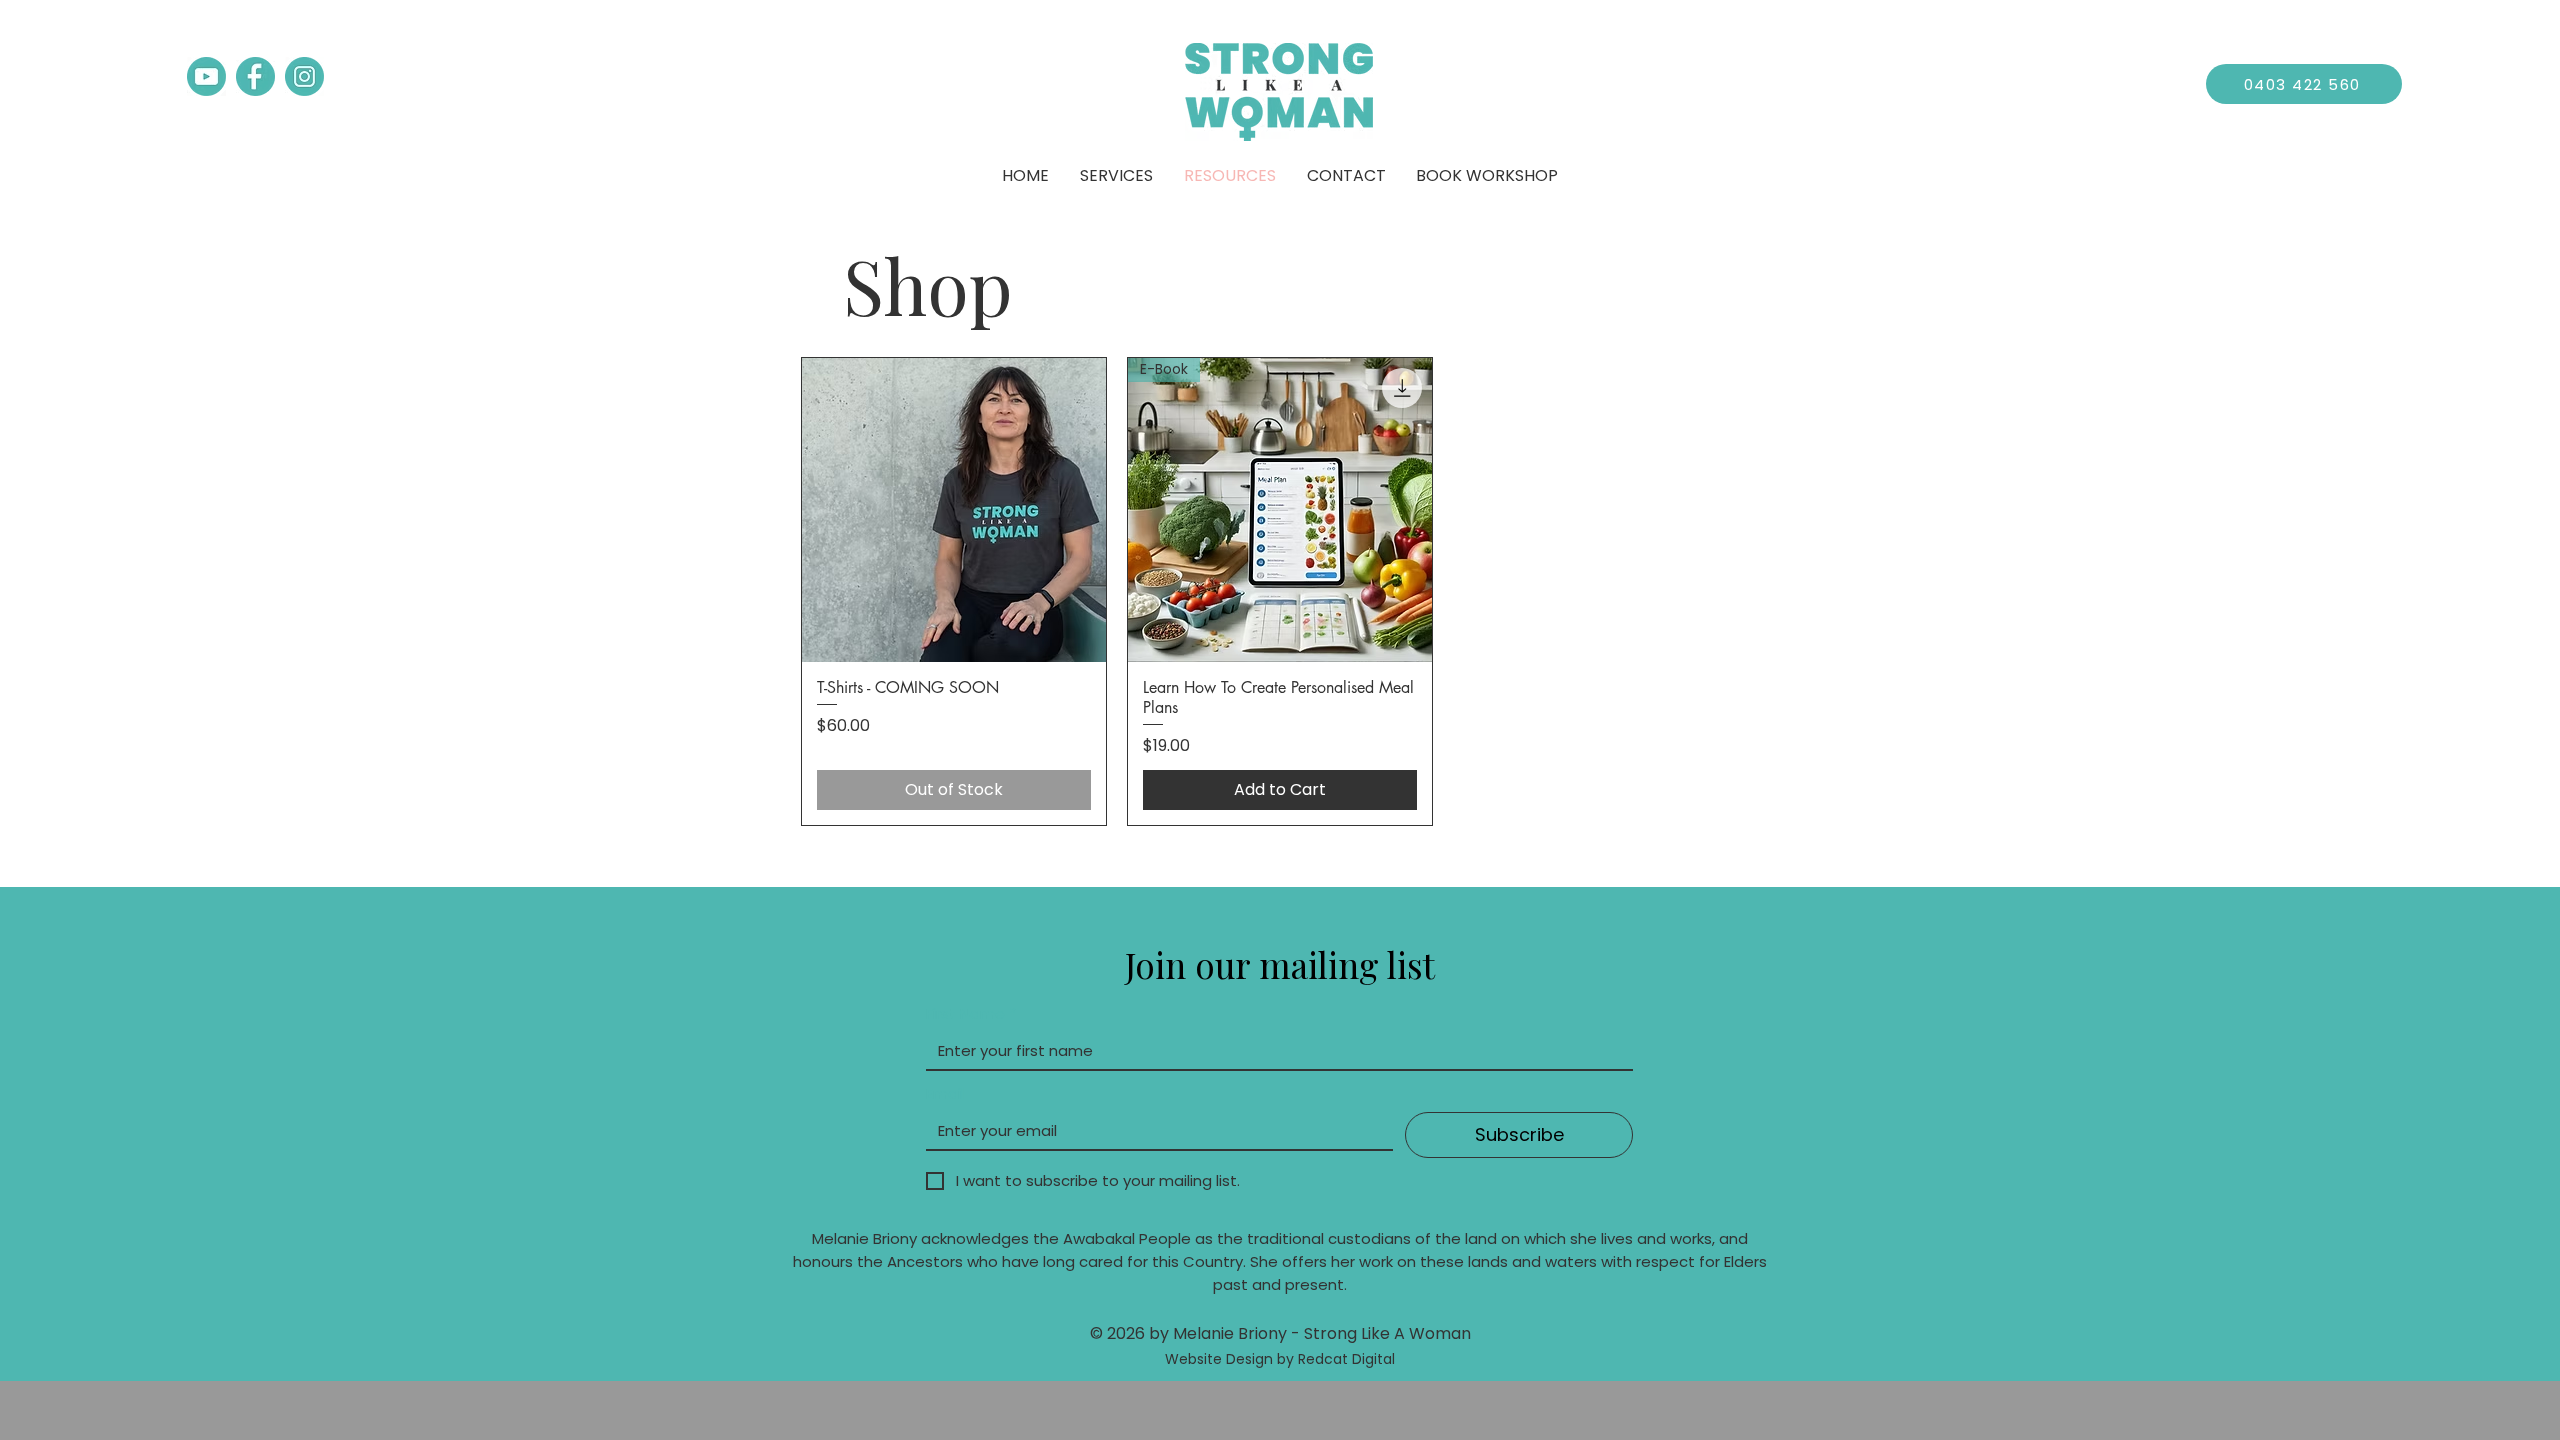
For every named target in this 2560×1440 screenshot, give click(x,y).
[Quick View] (954, 510)
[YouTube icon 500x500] (206, 76)
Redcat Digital (1346, 1359)
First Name (971, 1013)
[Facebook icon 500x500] (255, 76)
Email (945, 1093)
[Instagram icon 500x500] (304, 76)
